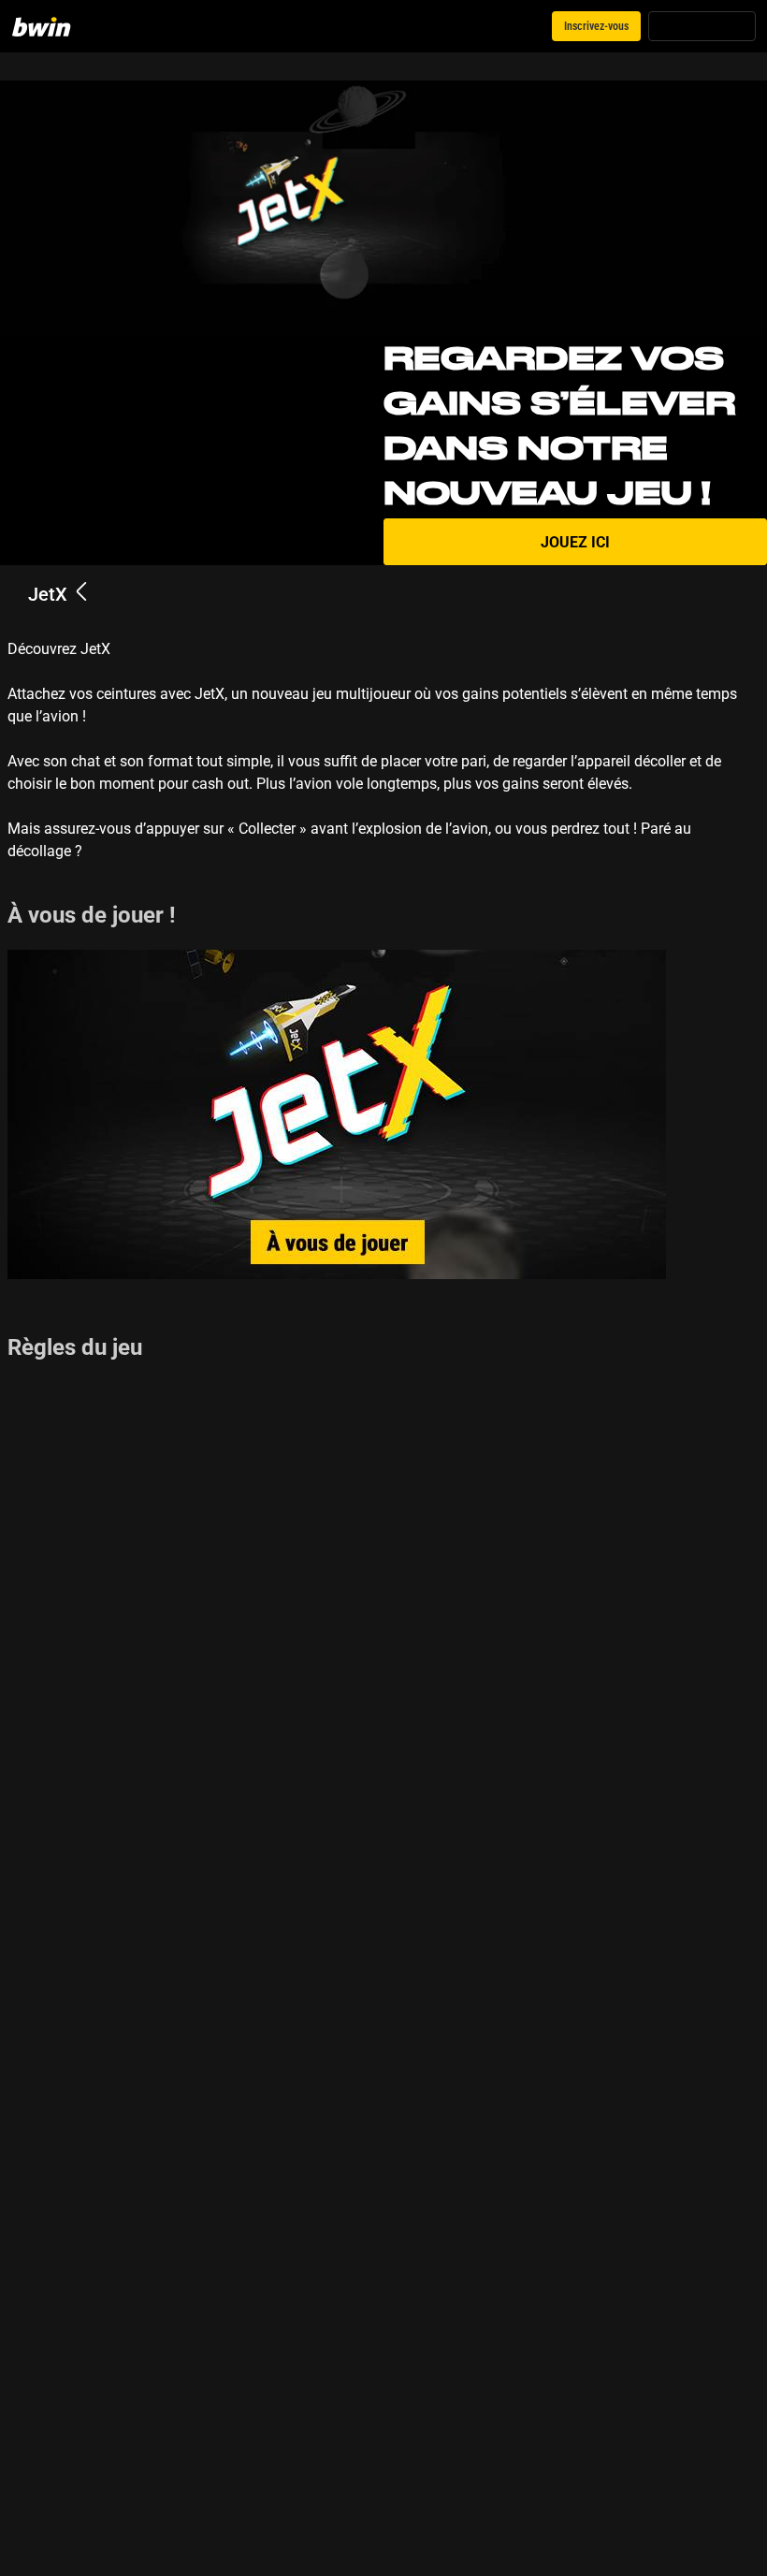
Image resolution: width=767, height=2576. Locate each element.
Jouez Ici (575, 542)
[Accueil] (52, 26)
